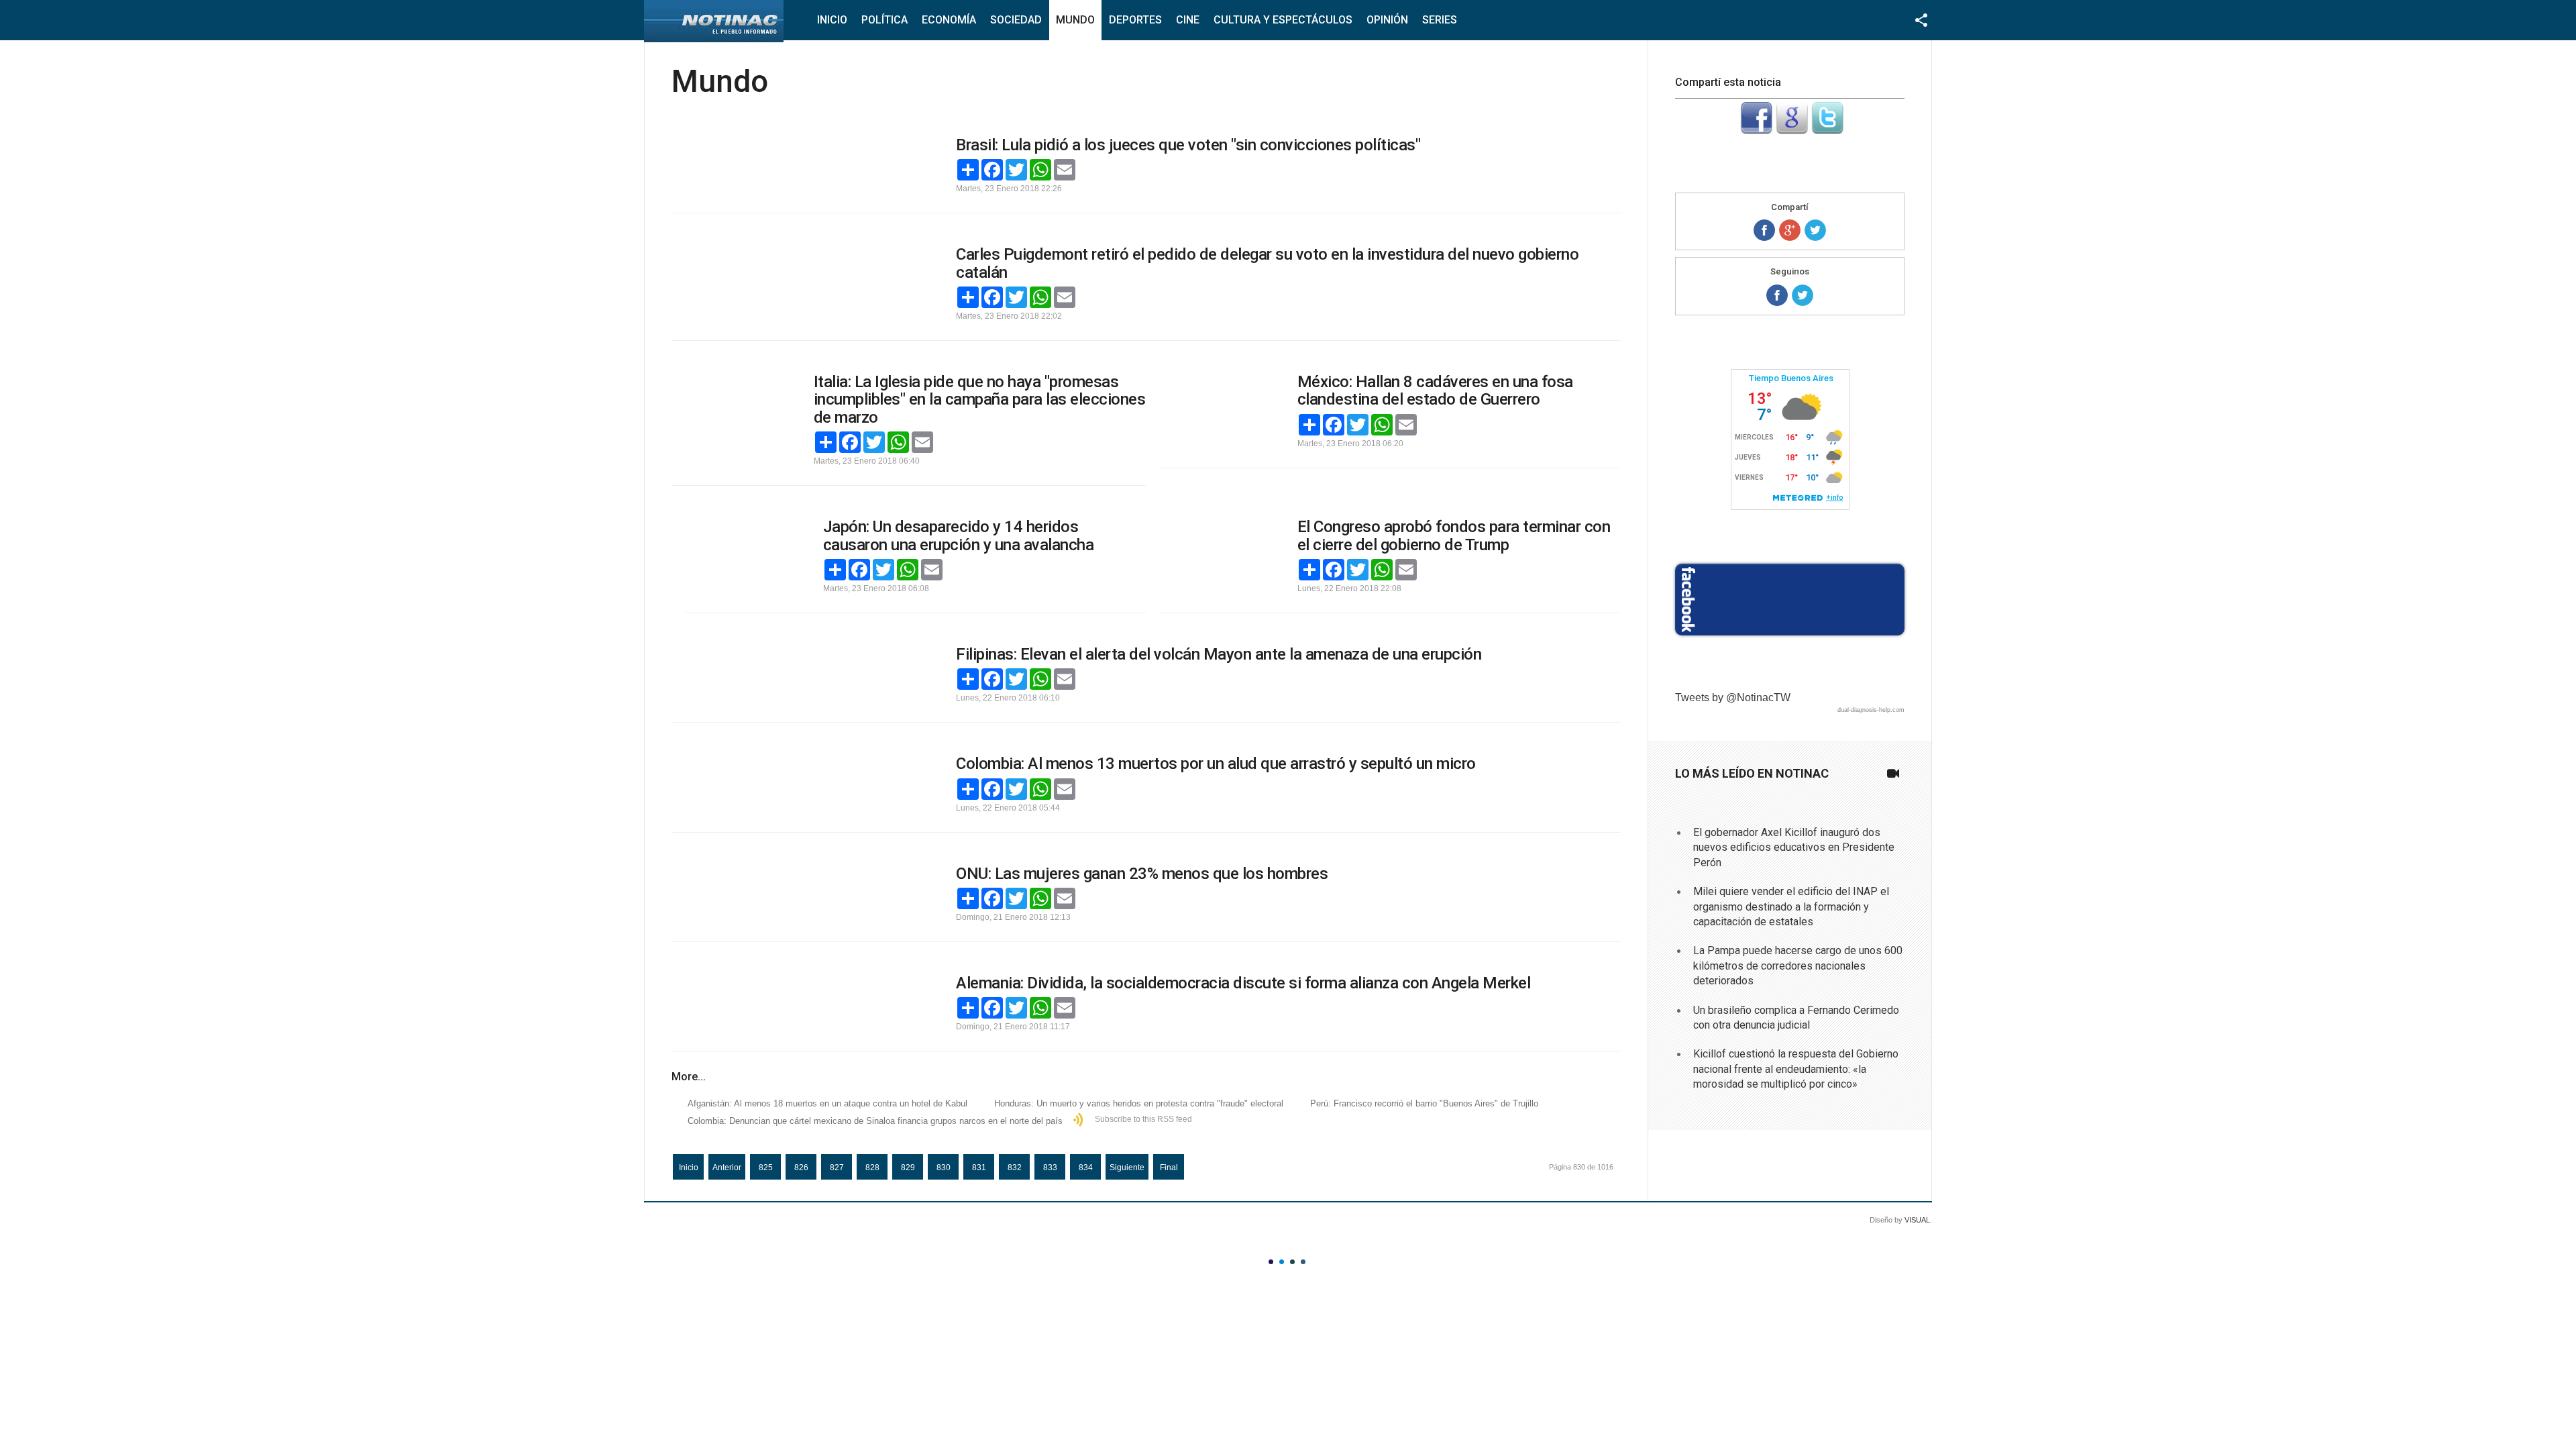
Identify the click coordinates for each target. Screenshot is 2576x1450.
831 (979, 1168)
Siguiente (1127, 1168)
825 (766, 1168)
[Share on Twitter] (1815, 230)
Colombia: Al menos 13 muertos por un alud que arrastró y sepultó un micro (1216, 764)
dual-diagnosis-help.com (1871, 710)
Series (1440, 20)
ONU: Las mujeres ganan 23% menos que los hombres (1142, 874)
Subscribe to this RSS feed (1143, 1119)
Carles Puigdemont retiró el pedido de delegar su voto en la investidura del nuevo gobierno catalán (1267, 263)
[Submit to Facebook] (1756, 131)
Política (884, 20)
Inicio (832, 20)
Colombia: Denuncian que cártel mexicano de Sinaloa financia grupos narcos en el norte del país (875, 1121)
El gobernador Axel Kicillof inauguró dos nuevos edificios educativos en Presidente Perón (1794, 847)
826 (801, 1168)
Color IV (1303, 1262)
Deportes (1135, 20)
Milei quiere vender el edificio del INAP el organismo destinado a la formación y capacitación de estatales (1791, 907)
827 (837, 1168)
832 (1015, 1168)
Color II (1282, 1262)
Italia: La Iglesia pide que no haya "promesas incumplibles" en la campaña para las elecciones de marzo (980, 400)
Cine (1188, 20)
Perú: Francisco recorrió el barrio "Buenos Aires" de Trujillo (1424, 1103)
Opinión (1387, 20)
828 (872, 1168)
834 (1086, 1168)
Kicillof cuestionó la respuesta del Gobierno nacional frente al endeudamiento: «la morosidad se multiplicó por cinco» (1796, 1069)
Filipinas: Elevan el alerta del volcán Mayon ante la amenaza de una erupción (1219, 654)
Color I (1271, 1262)
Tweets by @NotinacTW (1733, 697)
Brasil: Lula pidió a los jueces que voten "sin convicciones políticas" (1188, 145)
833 (1050, 1168)
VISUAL (1917, 1220)
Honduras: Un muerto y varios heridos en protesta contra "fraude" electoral (1139, 1103)
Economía (949, 20)
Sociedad (1016, 20)
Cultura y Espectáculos (1283, 20)
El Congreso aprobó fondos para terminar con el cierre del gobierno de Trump (1454, 535)
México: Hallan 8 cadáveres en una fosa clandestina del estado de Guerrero (1435, 391)
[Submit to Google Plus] (1792, 131)
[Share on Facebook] (1764, 230)
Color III (1292, 1262)
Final (1169, 1168)
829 (908, 1168)
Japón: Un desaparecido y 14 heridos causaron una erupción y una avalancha (959, 535)
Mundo (1075, 20)
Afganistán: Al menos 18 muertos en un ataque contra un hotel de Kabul (827, 1103)
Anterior (727, 1168)
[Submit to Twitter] (1827, 131)
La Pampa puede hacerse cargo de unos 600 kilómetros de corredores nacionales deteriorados (1798, 966)
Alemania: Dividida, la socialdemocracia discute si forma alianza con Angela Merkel (1243, 983)
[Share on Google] (1790, 230)
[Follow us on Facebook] (1777, 295)
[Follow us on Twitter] (1803, 295)
